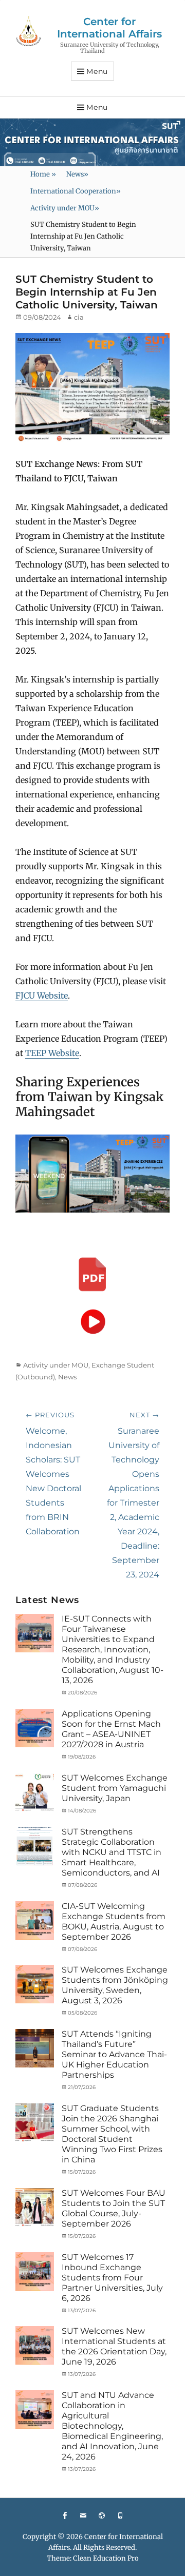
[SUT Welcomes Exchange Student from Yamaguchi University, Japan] (35, 1792)
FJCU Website (42, 996)
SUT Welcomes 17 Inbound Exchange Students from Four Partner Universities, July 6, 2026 (112, 2278)
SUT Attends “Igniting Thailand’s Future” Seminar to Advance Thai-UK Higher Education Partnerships (114, 2054)
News (77, 174)
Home (43, 174)
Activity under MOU (65, 208)
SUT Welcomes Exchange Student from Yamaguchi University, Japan (115, 1788)
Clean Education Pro (106, 2558)
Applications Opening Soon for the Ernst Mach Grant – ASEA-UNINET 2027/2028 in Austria (111, 1729)
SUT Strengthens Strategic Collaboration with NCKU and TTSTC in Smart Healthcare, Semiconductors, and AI (112, 1852)
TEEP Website (52, 1053)
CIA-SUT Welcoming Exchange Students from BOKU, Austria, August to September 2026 (114, 1921)
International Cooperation (76, 191)
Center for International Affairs (109, 28)
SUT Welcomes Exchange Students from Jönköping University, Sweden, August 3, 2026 (115, 1985)
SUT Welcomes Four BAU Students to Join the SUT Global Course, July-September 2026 (114, 2208)
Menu (97, 71)
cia (79, 317)
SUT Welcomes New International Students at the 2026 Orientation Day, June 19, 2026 (114, 2346)
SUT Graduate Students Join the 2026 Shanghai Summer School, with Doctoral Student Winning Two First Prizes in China (112, 2134)
